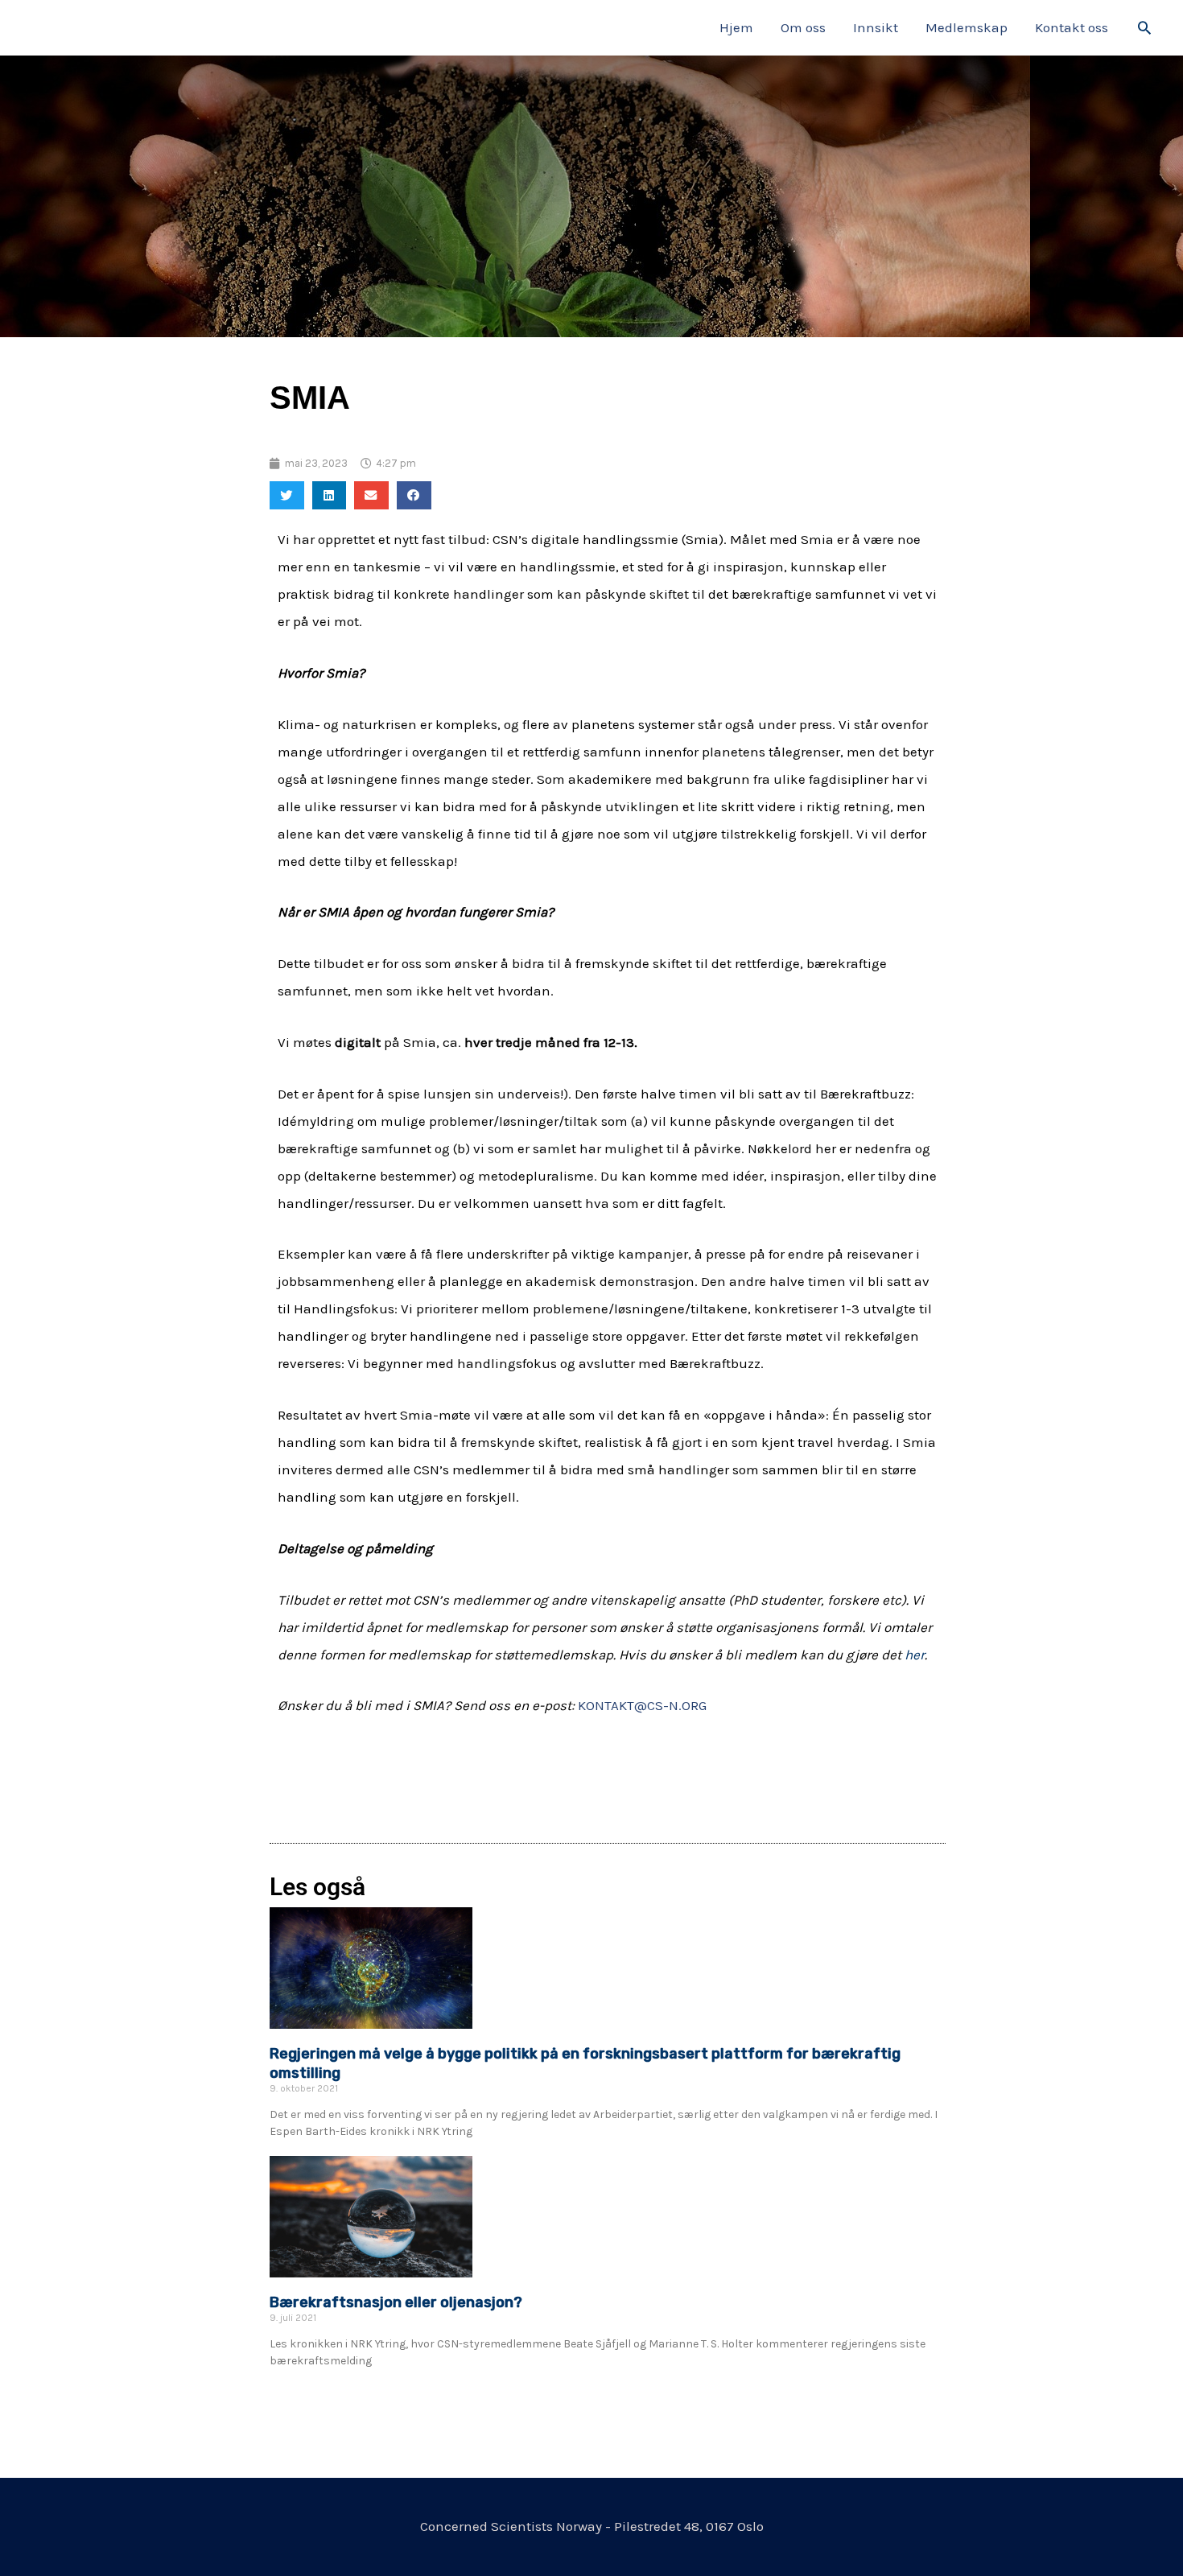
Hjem (736, 27)
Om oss (803, 27)
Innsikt (876, 27)
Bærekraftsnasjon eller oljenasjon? (396, 2302)
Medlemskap (967, 27)
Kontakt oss (1072, 27)
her (915, 1655)
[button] (1144, 27)
